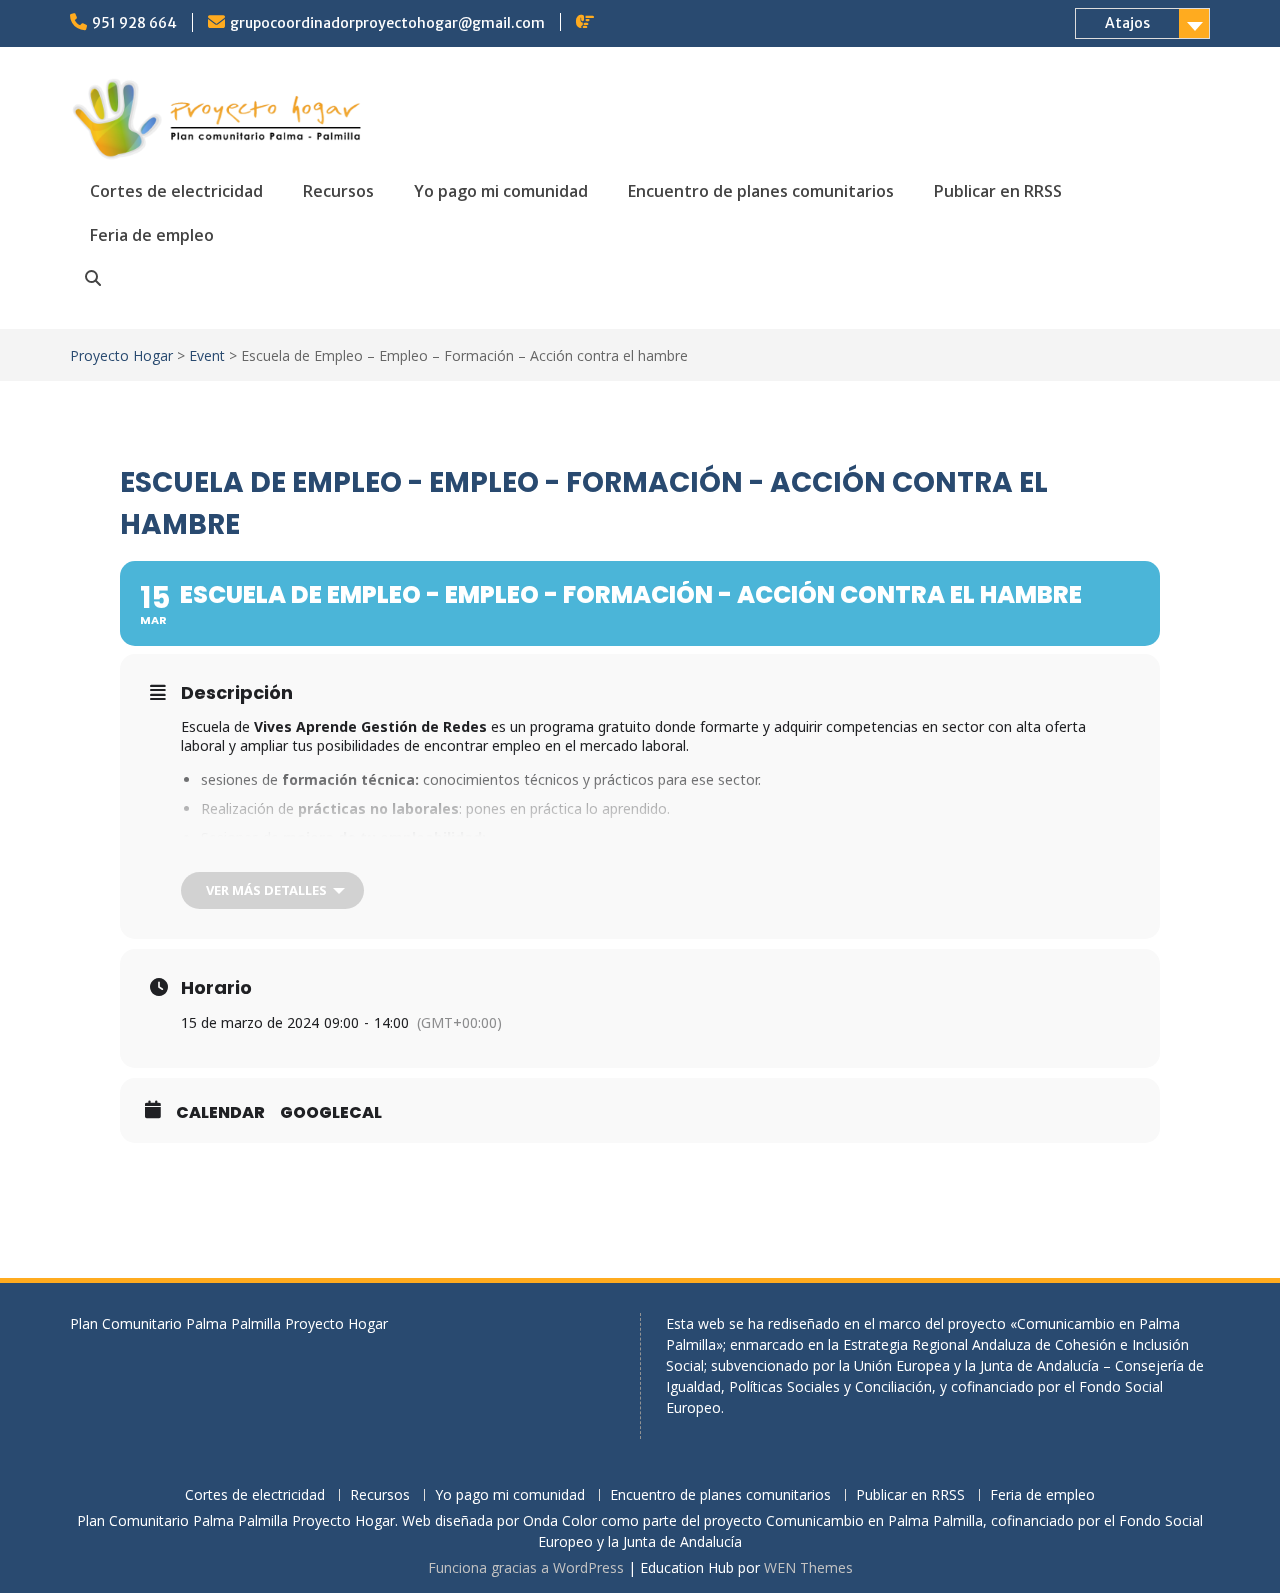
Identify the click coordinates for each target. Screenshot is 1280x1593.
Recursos (338, 191)
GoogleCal (331, 1113)
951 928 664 (134, 23)
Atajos (1127, 23)
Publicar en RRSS (998, 191)
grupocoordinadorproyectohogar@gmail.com (387, 23)
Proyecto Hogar (121, 355)
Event (207, 355)
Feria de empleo (152, 235)
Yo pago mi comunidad (501, 191)
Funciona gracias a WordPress (526, 1567)
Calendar (220, 1113)
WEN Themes (808, 1567)
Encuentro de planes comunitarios (761, 191)
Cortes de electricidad (176, 191)
